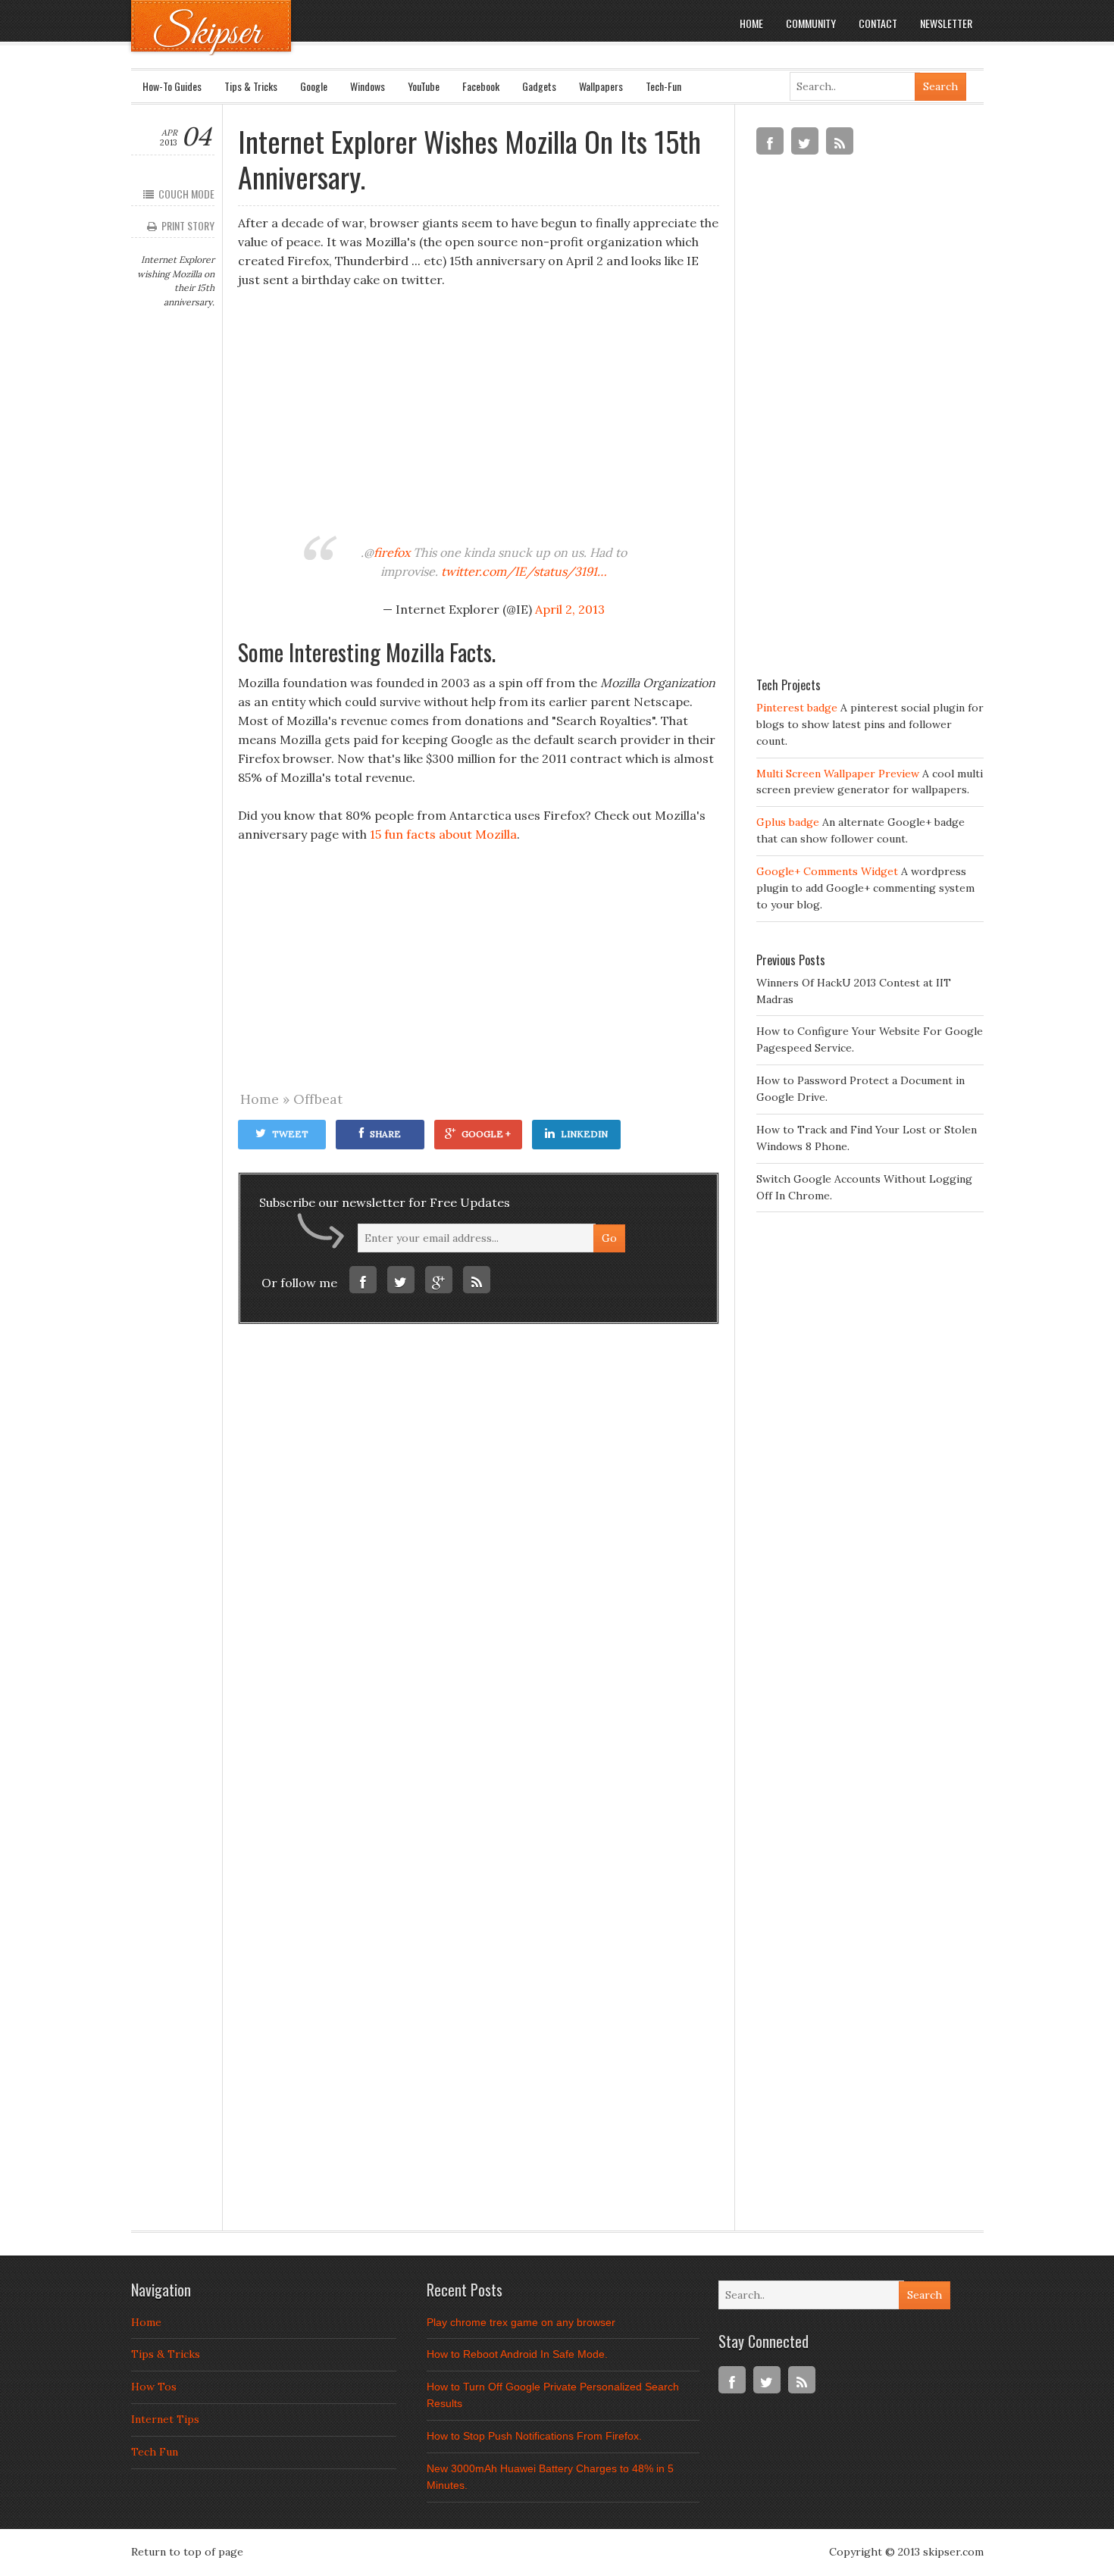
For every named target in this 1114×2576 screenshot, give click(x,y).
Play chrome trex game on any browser (521, 2322)
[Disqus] (479, 1563)
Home (751, 23)
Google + (486, 1134)
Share (385, 1134)
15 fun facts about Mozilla (443, 834)
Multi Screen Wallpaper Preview (838, 774)
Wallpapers (601, 86)
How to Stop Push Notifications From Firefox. (534, 2436)
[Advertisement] (479, 414)
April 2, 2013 (570, 609)
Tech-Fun (663, 86)
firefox (392, 552)
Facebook (481, 86)
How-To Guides (172, 86)
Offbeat (318, 1099)
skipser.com (953, 2552)
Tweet (290, 1134)
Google (314, 86)
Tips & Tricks (251, 86)
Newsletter (946, 23)
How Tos (154, 2387)
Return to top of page (187, 2552)
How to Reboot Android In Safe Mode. (517, 2354)
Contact (878, 23)
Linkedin (584, 1134)
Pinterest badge (797, 708)
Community (811, 23)
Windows (368, 86)
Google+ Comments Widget (827, 871)
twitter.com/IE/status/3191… (524, 571)
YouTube (424, 86)
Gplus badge (788, 822)
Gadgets (539, 86)
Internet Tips (165, 2419)
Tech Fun (155, 2452)
